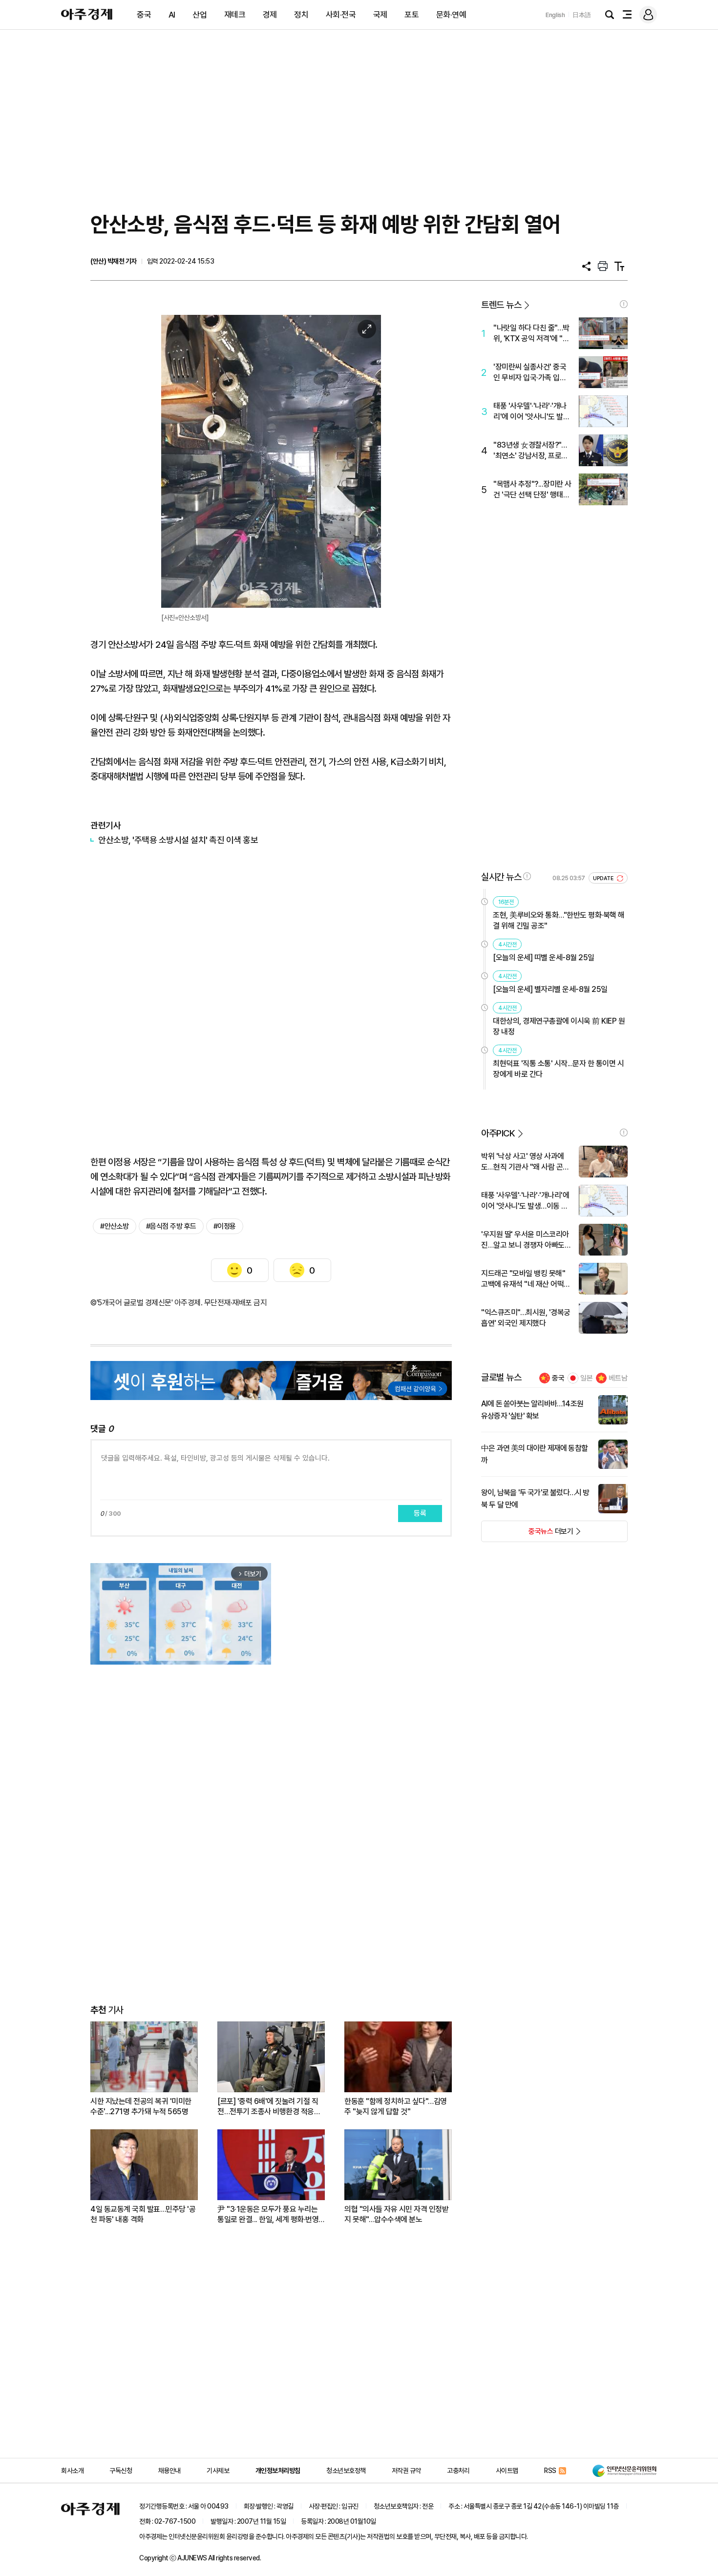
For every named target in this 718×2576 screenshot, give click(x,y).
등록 (420, 1513)
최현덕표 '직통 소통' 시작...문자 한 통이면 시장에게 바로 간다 (558, 1069)
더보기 (527, 1534)
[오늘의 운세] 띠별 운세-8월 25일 (544, 958)
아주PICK (498, 1133)
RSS (550, 2471)
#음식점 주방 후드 (171, 1226)
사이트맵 (507, 2471)
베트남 (618, 1378)
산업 (200, 15)
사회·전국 (341, 15)
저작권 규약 (406, 2471)
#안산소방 (115, 1226)
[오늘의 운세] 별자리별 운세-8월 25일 (550, 989)
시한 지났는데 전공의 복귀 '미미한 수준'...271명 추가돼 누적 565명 (141, 2106)
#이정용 (225, 1226)
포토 (412, 15)
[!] (624, 304)
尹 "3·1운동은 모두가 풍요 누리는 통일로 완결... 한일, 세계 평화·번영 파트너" (268, 2215)
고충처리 (458, 2471)
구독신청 (121, 2471)
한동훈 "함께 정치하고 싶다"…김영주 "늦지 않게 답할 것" (396, 2106)
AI (172, 15)
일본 (587, 1378)
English (555, 15)
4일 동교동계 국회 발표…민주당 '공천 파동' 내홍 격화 (143, 2214)
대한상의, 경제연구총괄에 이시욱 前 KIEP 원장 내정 (559, 1026)
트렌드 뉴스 (501, 305)
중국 (144, 15)
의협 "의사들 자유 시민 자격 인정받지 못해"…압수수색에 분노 (396, 2214)
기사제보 (218, 2471)
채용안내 (169, 2471)
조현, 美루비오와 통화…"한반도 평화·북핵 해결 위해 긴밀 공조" (559, 920)
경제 (270, 15)
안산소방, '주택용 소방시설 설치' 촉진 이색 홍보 (178, 840)
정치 (301, 15)
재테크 (235, 15)
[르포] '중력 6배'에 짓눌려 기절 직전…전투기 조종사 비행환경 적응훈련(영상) (269, 2107)
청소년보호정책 (346, 2471)
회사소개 (72, 2471)
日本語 (582, 15)
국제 (380, 15)
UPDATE (604, 878)
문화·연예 (451, 15)
